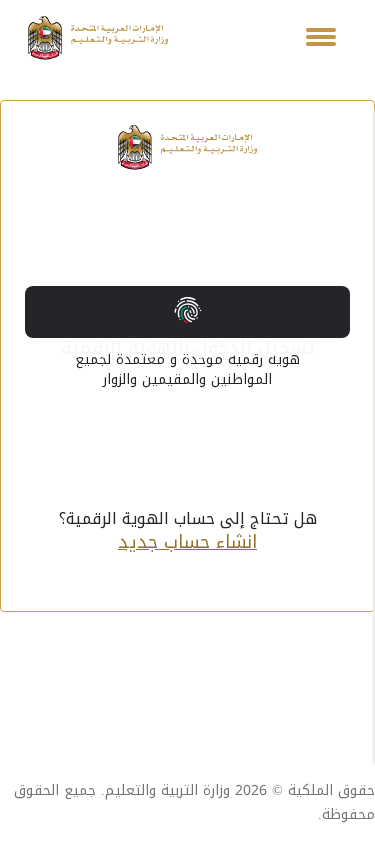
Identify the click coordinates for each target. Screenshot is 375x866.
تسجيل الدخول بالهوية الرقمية (188, 334)
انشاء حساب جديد (187, 542)
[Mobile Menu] (321, 38)
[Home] (98, 38)
